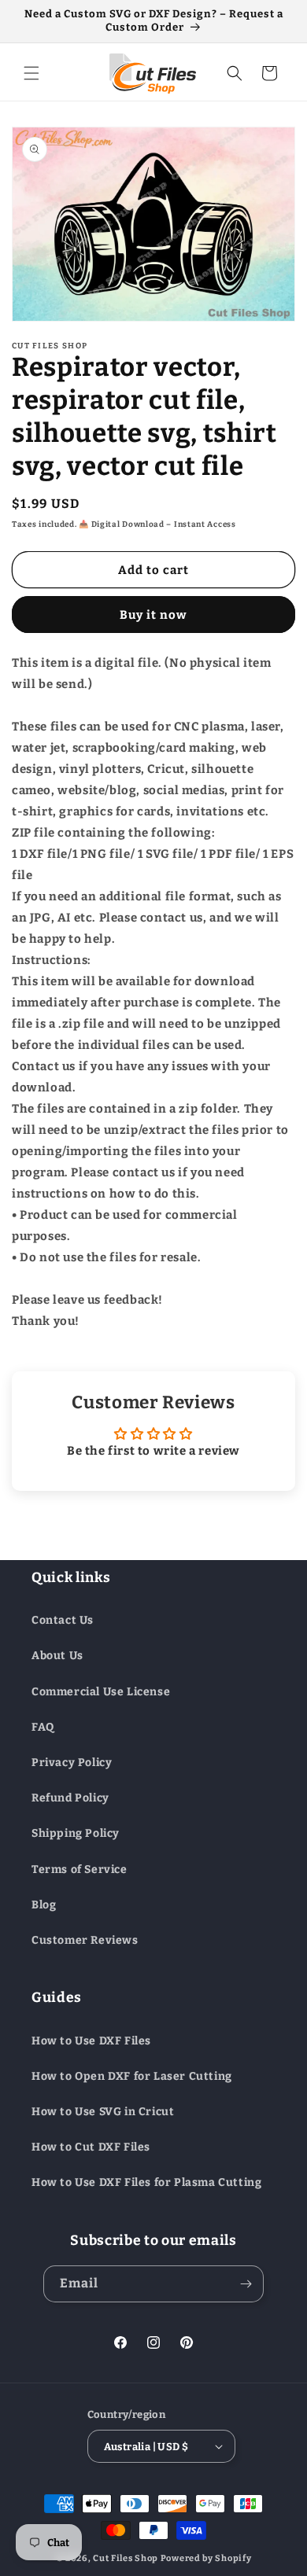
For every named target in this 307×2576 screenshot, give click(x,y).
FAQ (43, 1727)
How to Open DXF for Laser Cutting (132, 2076)
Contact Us (63, 1620)
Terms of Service (80, 1869)
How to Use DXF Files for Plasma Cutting (146, 2182)
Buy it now (153, 615)
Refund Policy (70, 1798)
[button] (31, 73)
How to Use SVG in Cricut (103, 2112)
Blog (44, 1905)
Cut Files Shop (126, 2558)
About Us (57, 1656)
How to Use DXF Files (91, 2041)
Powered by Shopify (206, 2558)
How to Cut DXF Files (91, 2147)
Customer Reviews (85, 1940)
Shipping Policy (76, 1833)
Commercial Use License (101, 1692)
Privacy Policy (72, 1763)
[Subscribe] (246, 2284)
